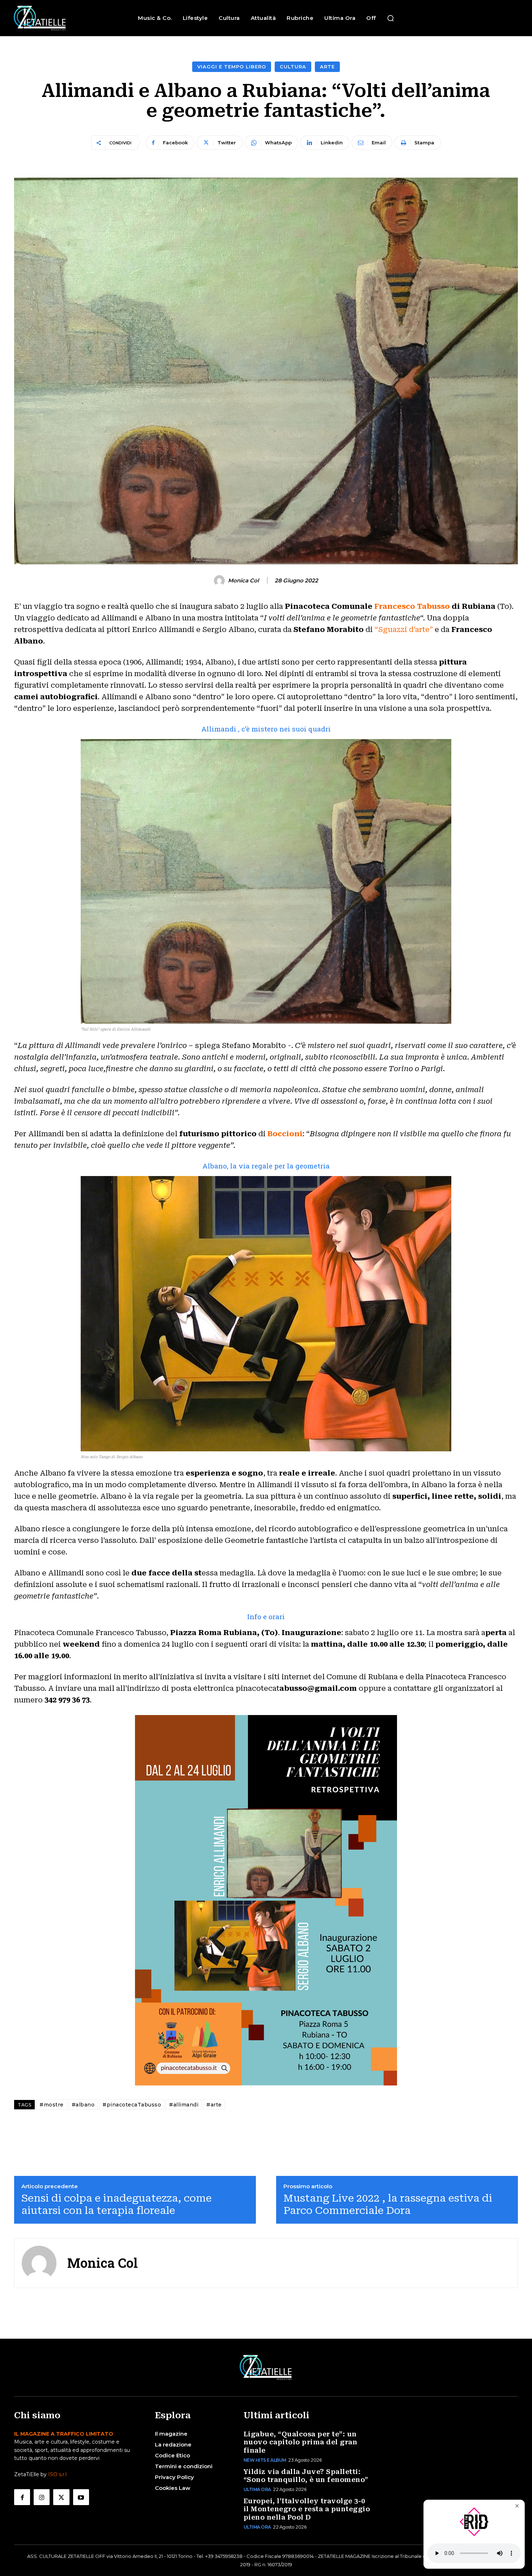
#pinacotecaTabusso (132, 2105)
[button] (390, 18)
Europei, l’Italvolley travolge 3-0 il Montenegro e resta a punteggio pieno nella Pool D (307, 2509)
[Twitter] (61, 2497)
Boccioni (285, 1134)
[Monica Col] (220, 581)
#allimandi (184, 2105)
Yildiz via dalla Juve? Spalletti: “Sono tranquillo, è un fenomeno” (306, 2476)
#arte (214, 2105)
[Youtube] (81, 2497)
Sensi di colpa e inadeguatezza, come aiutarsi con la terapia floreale (117, 2204)
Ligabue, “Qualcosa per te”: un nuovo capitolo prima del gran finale (301, 2442)
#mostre (52, 2105)
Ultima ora (257, 2489)
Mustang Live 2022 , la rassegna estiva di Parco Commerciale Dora (388, 2204)
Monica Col (243, 581)
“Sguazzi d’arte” (405, 629)
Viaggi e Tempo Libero (232, 67)
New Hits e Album (265, 2460)
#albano (83, 2105)
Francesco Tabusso (412, 606)
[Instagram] (42, 2497)
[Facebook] (22, 2497)
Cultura (293, 67)
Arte (327, 67)
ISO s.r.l (57, 2474)
